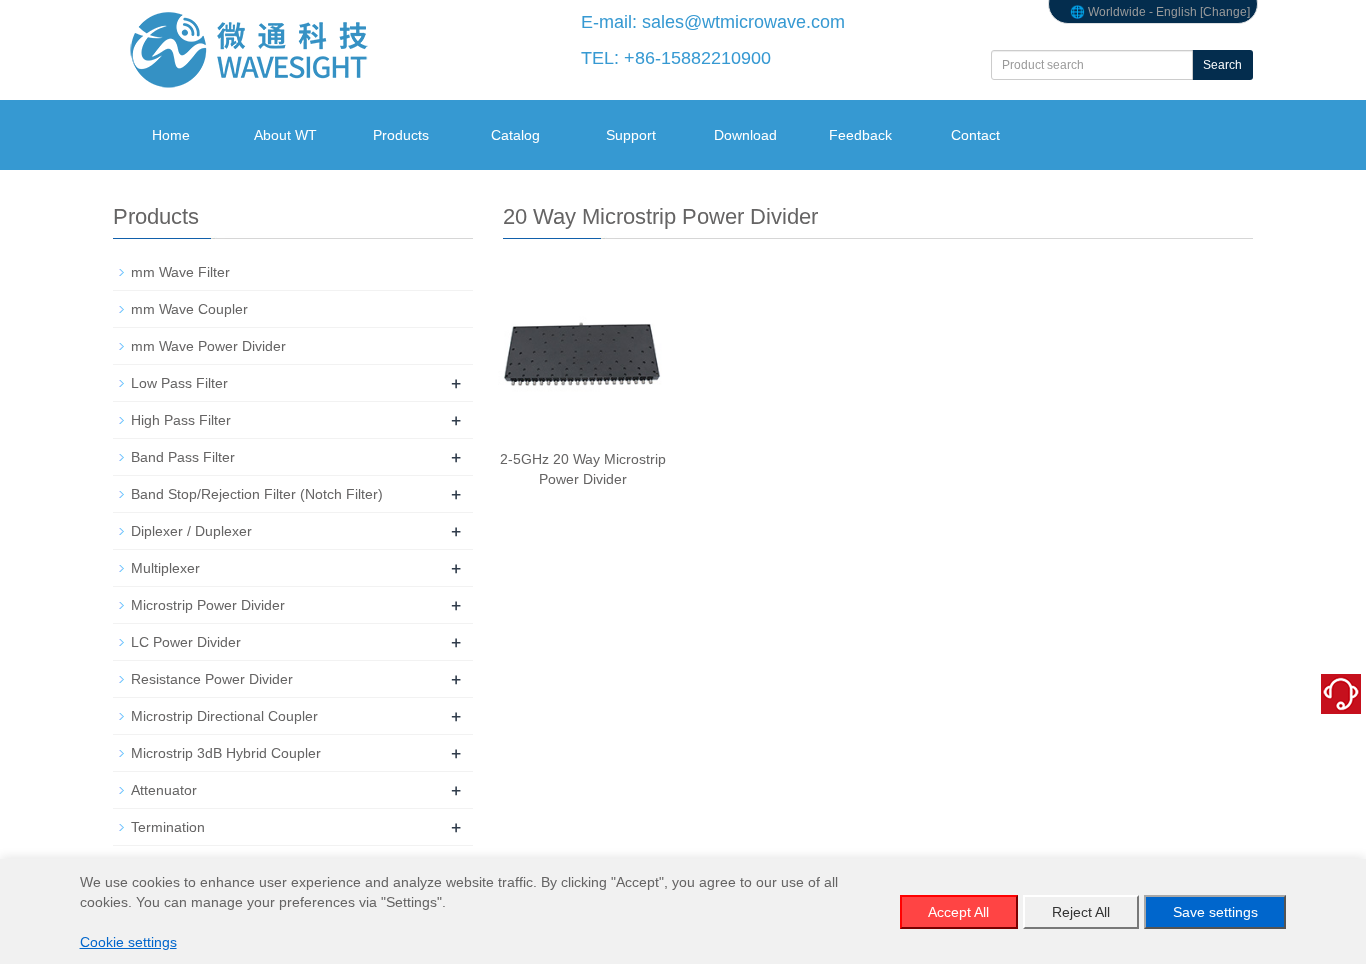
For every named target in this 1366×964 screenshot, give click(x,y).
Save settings (1215, 912)
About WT (285, 135)
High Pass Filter (181, 420)
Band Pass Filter (183, 457)
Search (1222, 65)
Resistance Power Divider (212, 679)
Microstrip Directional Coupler (224, 716)
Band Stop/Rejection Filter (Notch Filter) (257, 494)
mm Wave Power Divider (208, 346)
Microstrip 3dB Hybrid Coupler (226, 753)
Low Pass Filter (179, 383)
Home (171, 135)
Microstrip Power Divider (208, 605)
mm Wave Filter (180, 272)
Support (631, 135)
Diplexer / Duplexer (191, 531)
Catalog (515, 135)
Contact (975, 135)
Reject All (1081, 912)
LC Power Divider (186, 642)
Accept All (958, 912)
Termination (168, 827)
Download (745, 135)
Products (401, 135)
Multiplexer (165, 568)
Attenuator (164, 790)
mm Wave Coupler (189, 309)
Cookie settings (128, 942)
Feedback (860, 135)
